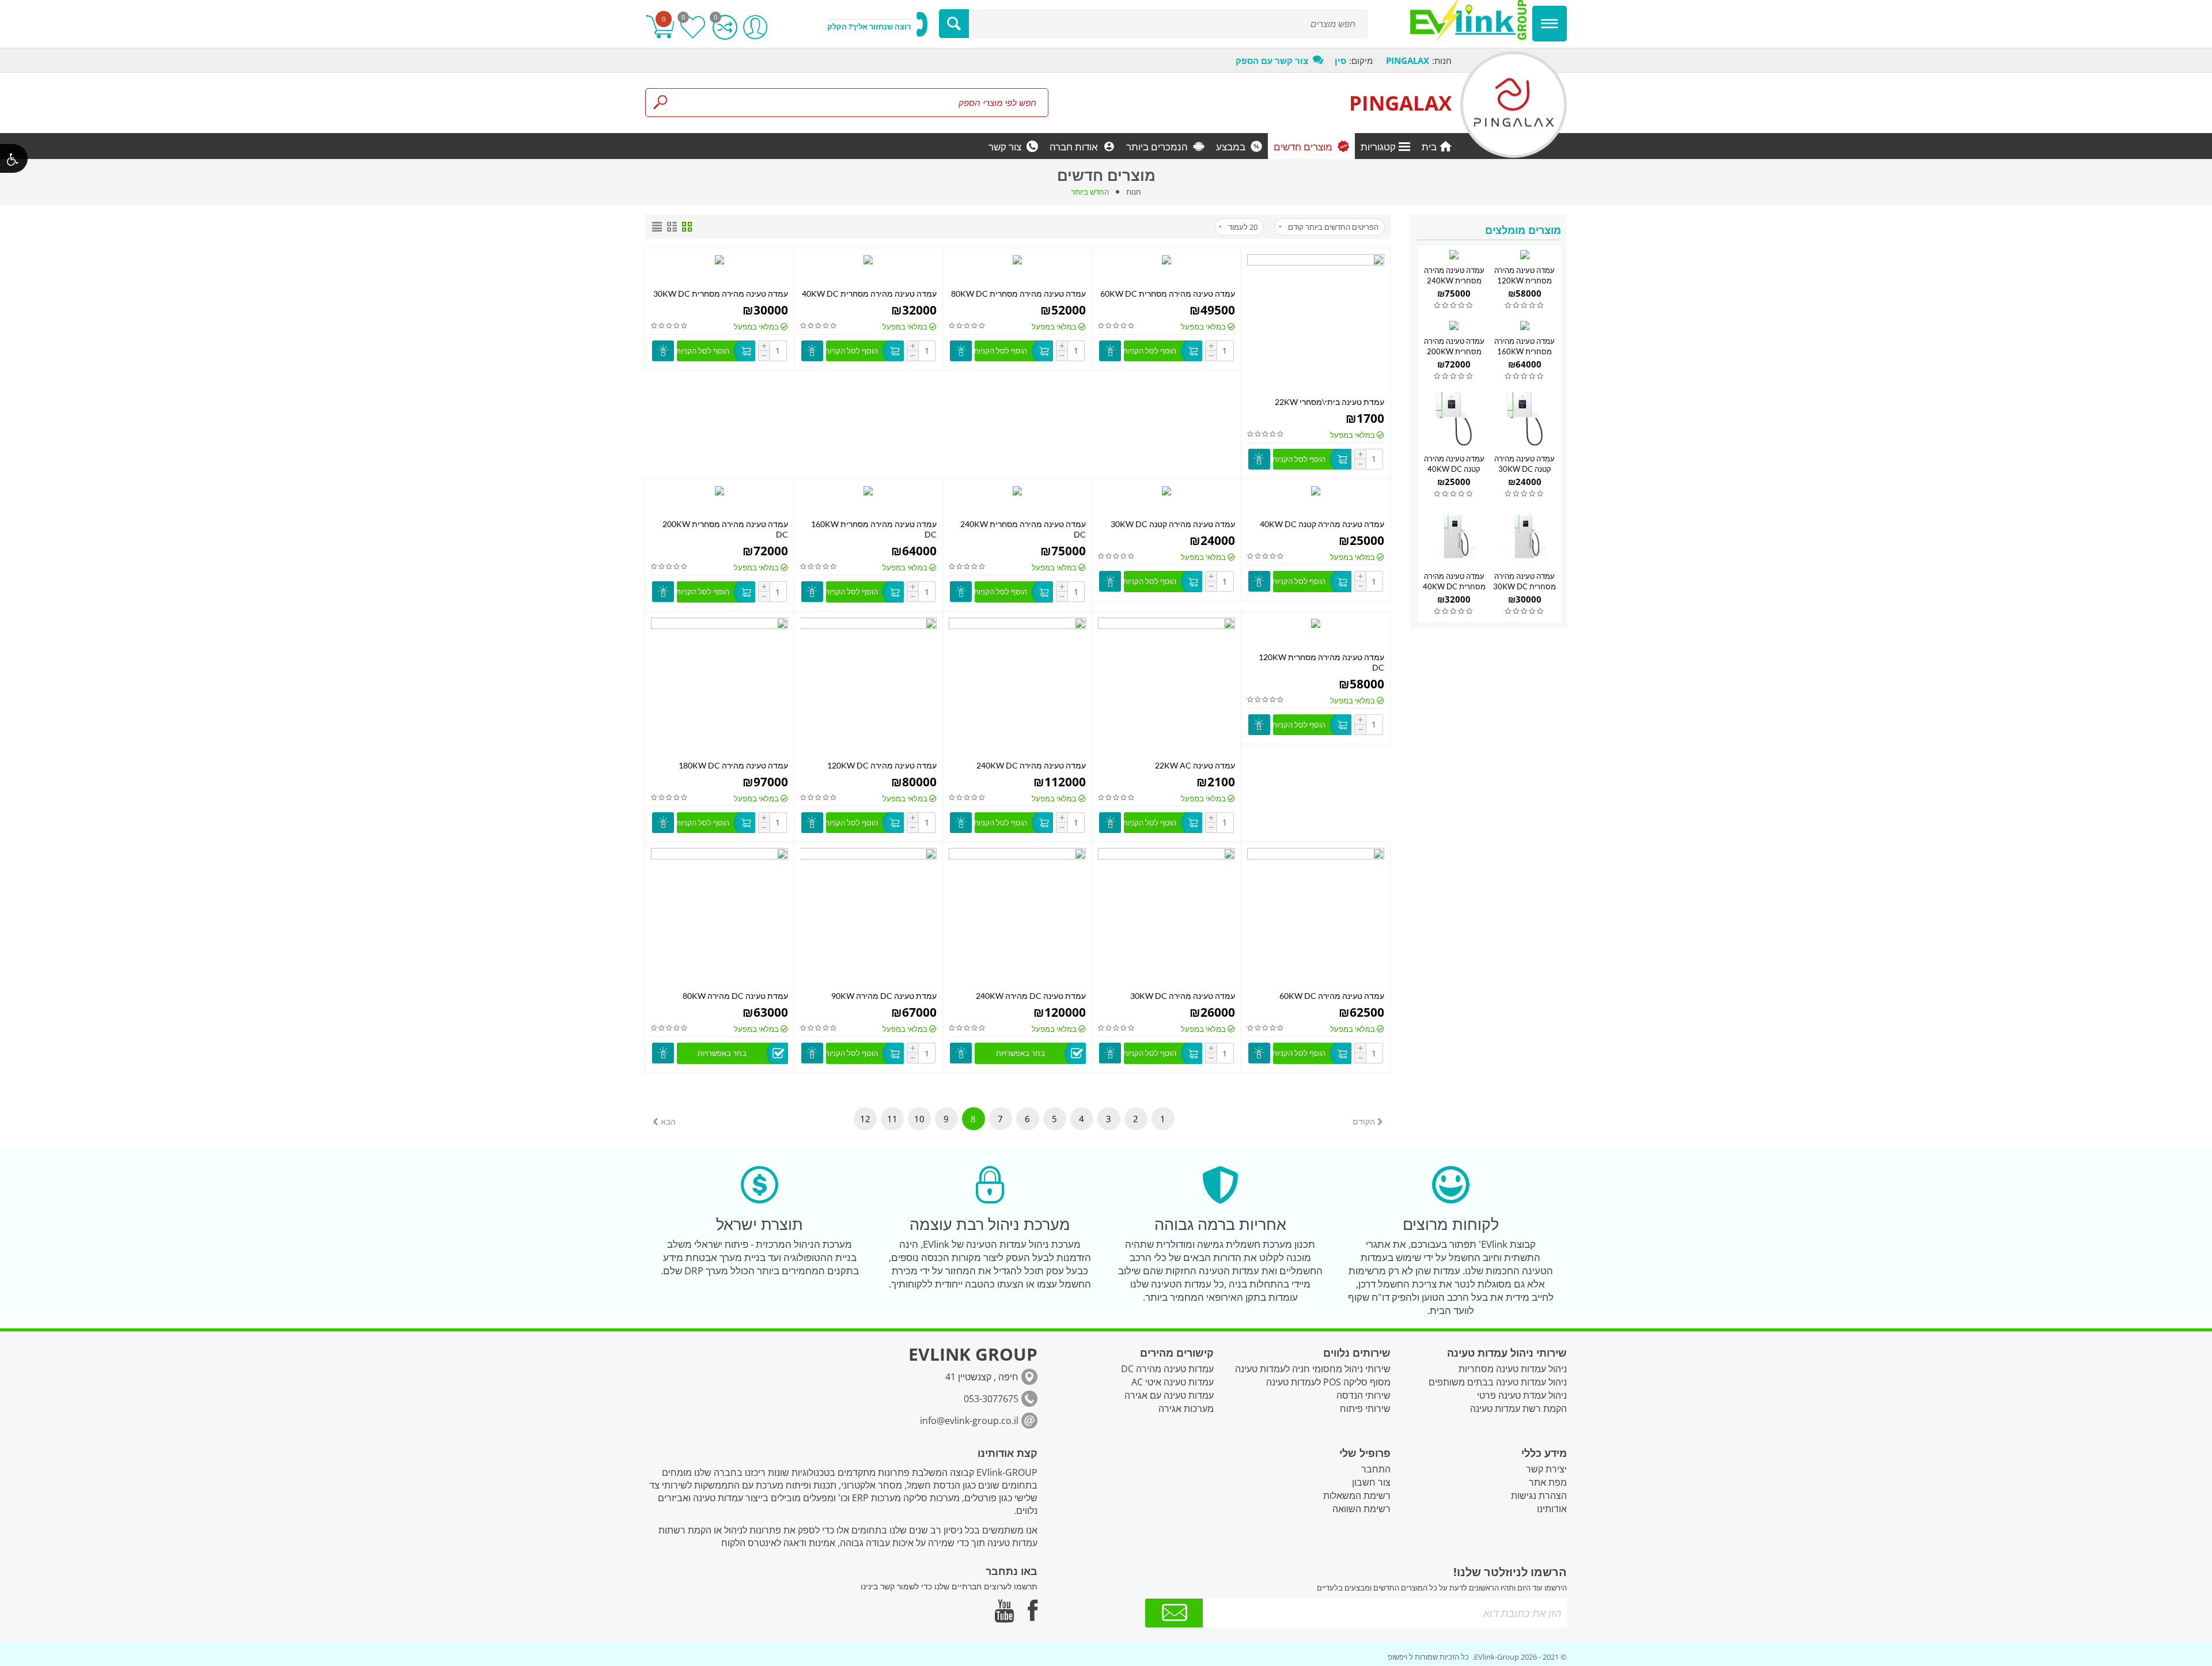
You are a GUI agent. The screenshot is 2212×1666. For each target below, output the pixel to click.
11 (892, 1119)
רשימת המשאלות (1357, 1495)
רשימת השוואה (1361, 1509)
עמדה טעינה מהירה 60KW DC (1332, 996)
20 (1243, 227)
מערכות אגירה (1186, 1408)
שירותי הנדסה (1363, 1395)
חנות (1134, 192)
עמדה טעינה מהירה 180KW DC (733, 765)
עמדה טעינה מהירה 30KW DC (1183, 996)
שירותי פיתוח (1365, 1408)
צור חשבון (1371, 1482)
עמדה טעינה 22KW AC (1195, 765)
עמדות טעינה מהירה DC (1167, 1369)
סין (1340, 60)
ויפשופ (1397, 1657)
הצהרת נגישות (1539, 1495)
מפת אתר (1548, 1482)
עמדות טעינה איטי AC (1173, 1382)
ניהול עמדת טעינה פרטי (1522, 1395)
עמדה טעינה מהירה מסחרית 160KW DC (1524, 351)
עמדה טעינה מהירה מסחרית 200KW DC (1454, 351)
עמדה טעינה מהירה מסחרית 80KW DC (1018, 294)
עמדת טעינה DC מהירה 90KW (884, 996)
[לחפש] (954, 24)
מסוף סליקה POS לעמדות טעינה (1328, 1382)
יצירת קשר (1546, 1469)
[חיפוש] (660, 103)
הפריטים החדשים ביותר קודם (1333, 227)
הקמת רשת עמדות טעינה (1518, 1408)
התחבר (1376, 1469)
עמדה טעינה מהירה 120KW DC (882, 765)
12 (865, 1119)
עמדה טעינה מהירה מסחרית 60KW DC (1168, 294)
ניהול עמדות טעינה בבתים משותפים (1498, 1382)
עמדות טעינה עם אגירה (1169, 1395)
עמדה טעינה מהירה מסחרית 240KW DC (1454, 281)
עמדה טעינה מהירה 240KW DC (1031, 765)
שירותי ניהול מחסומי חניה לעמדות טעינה (1313, 1369)
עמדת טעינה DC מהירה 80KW (735, 996)
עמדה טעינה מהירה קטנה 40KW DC (1322, 524)
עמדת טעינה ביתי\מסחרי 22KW (1330, 402)
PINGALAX (1400, 103)
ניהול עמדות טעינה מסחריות (1513, 1369)
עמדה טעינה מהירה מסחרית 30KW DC (721, 294)
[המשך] (1174, 1613)
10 (919, 1119)
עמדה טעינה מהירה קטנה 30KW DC (1173, 524)
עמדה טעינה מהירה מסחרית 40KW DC (869, 294)
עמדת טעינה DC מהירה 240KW (1031, 996)
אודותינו (1552, 1509)
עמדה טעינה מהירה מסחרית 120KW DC (1524, 281)
